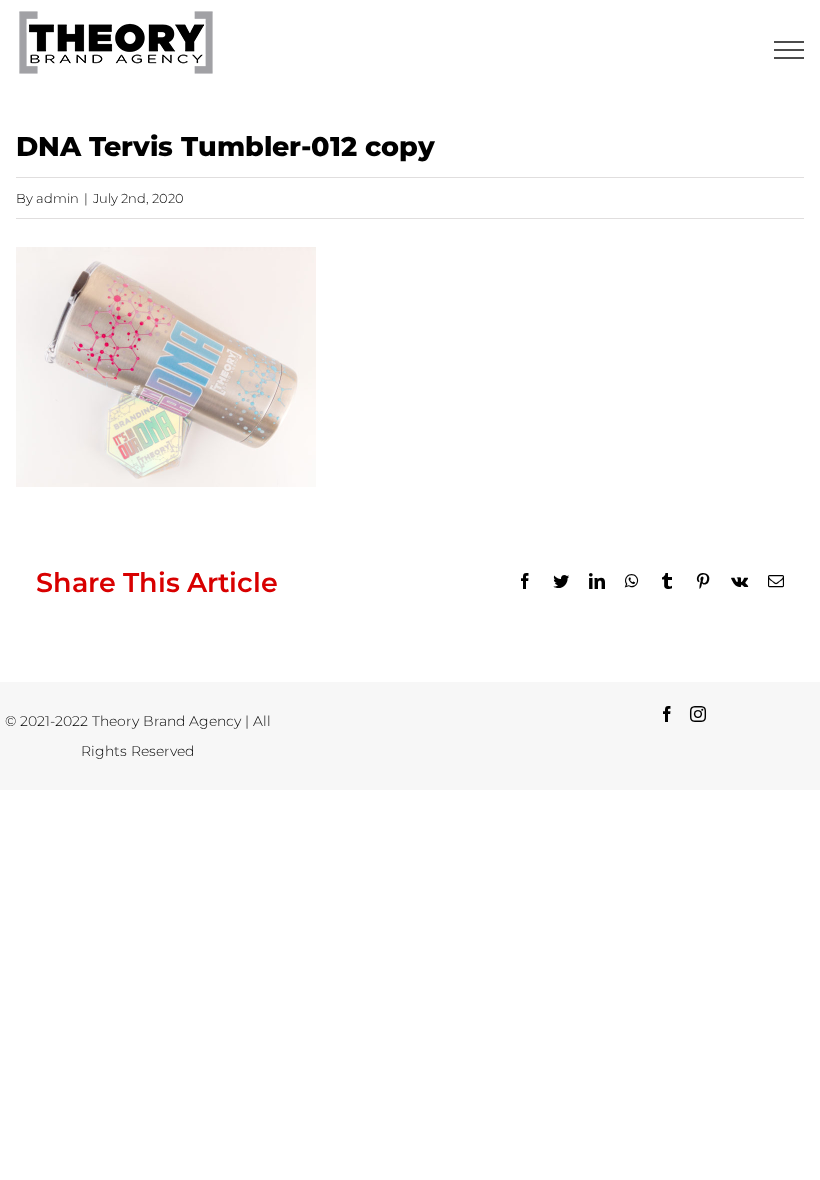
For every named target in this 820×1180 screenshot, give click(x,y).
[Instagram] (698, 714)
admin (57, 198)
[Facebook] (667, 714)
